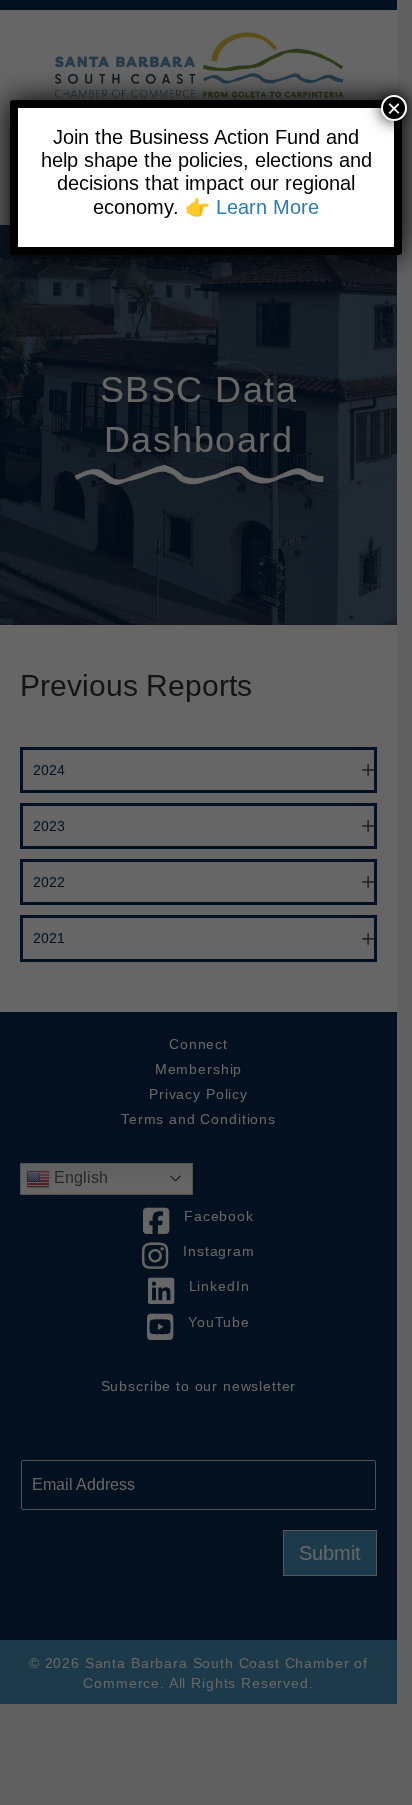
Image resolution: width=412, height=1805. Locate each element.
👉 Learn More (252, 207)
